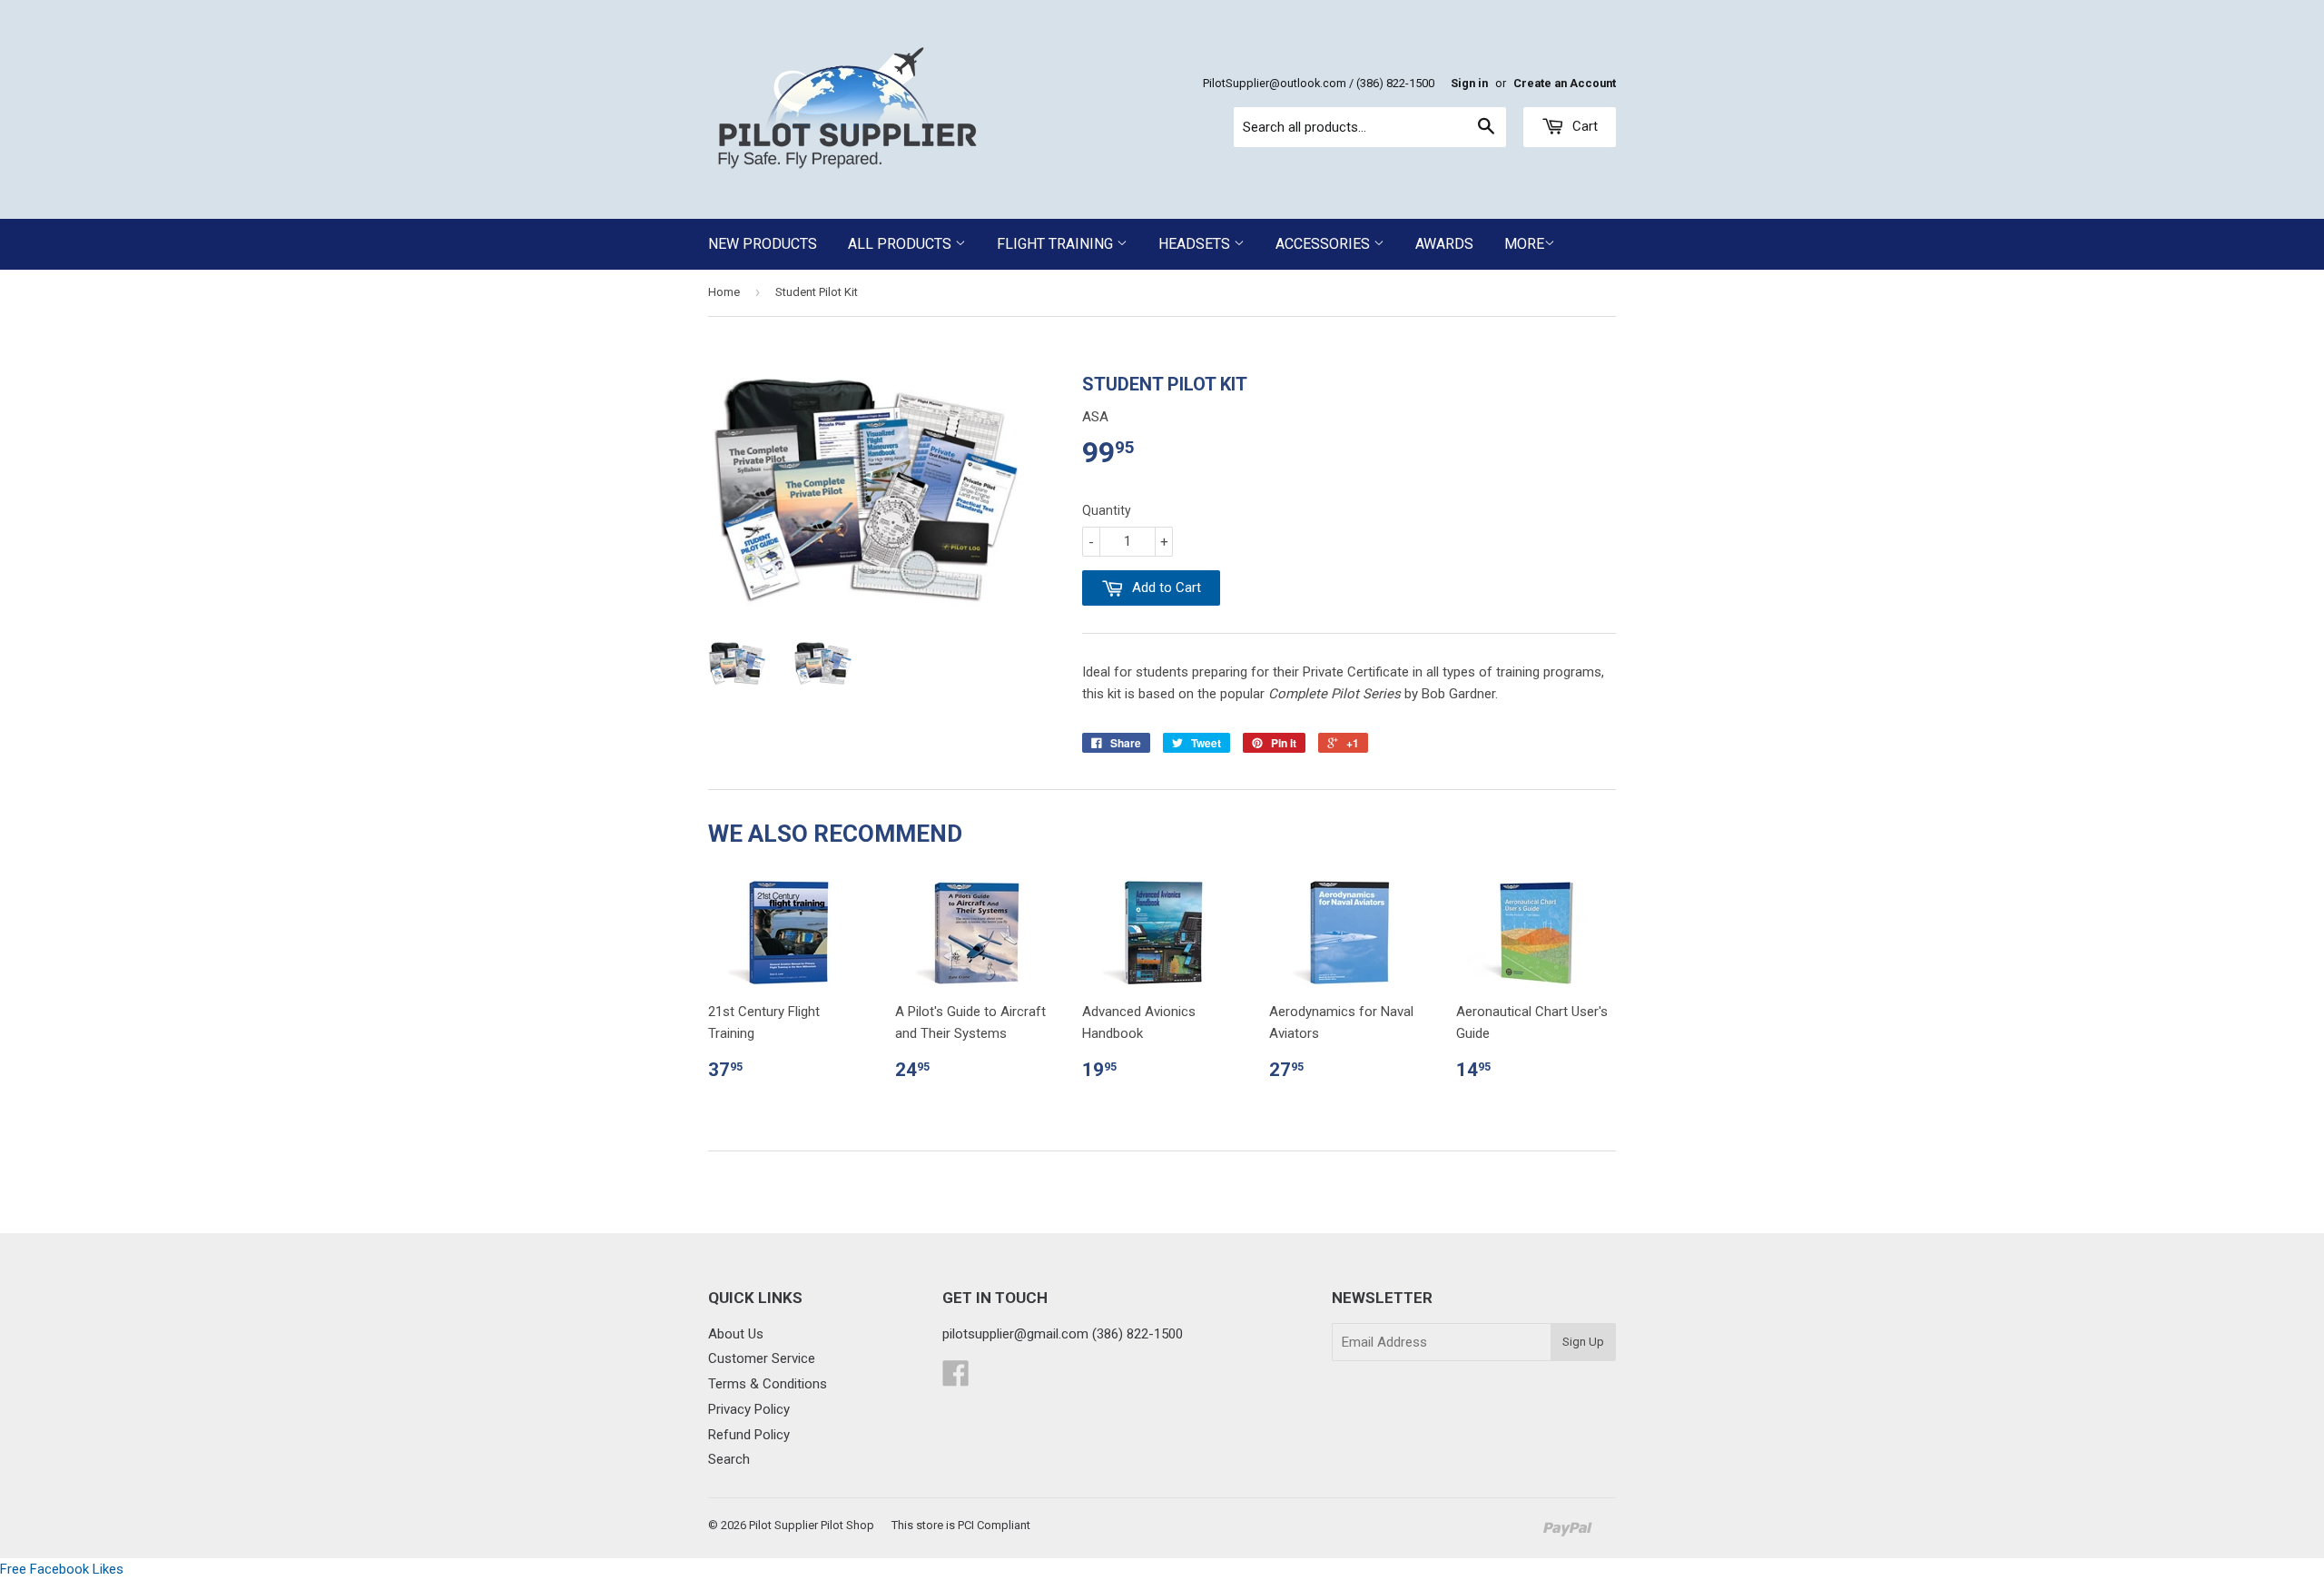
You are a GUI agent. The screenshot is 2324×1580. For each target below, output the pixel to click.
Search (729, 1459)
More (1524, 244)
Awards (1444, 244)
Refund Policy (749, 1435)
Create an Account (1565, 83)
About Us (736, 1334)
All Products (901, 244)
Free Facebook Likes (62, 1569)
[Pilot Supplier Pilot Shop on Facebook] (956, 1379)
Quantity (1107, 510)
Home (724, 292)
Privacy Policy (749, 1409)
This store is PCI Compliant (961, 1525)
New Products (763, 244)
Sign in (1469, 83)
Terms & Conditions (768, 1384)
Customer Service (762, 1358)
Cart (1583, 126)
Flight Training (1057, 244)
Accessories (1324, 244)
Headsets (1196, 244)
